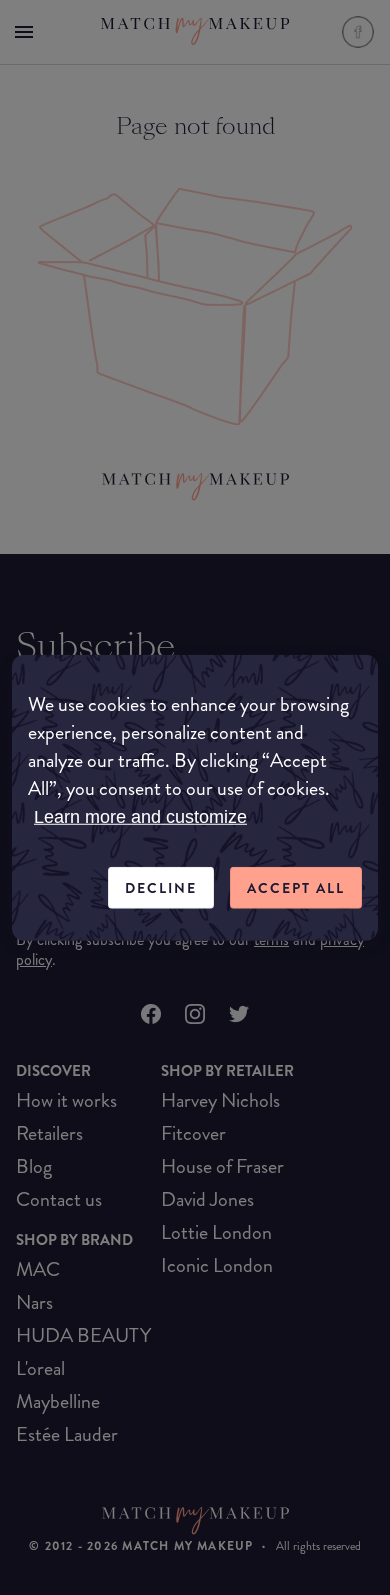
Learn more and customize (140, 816)
